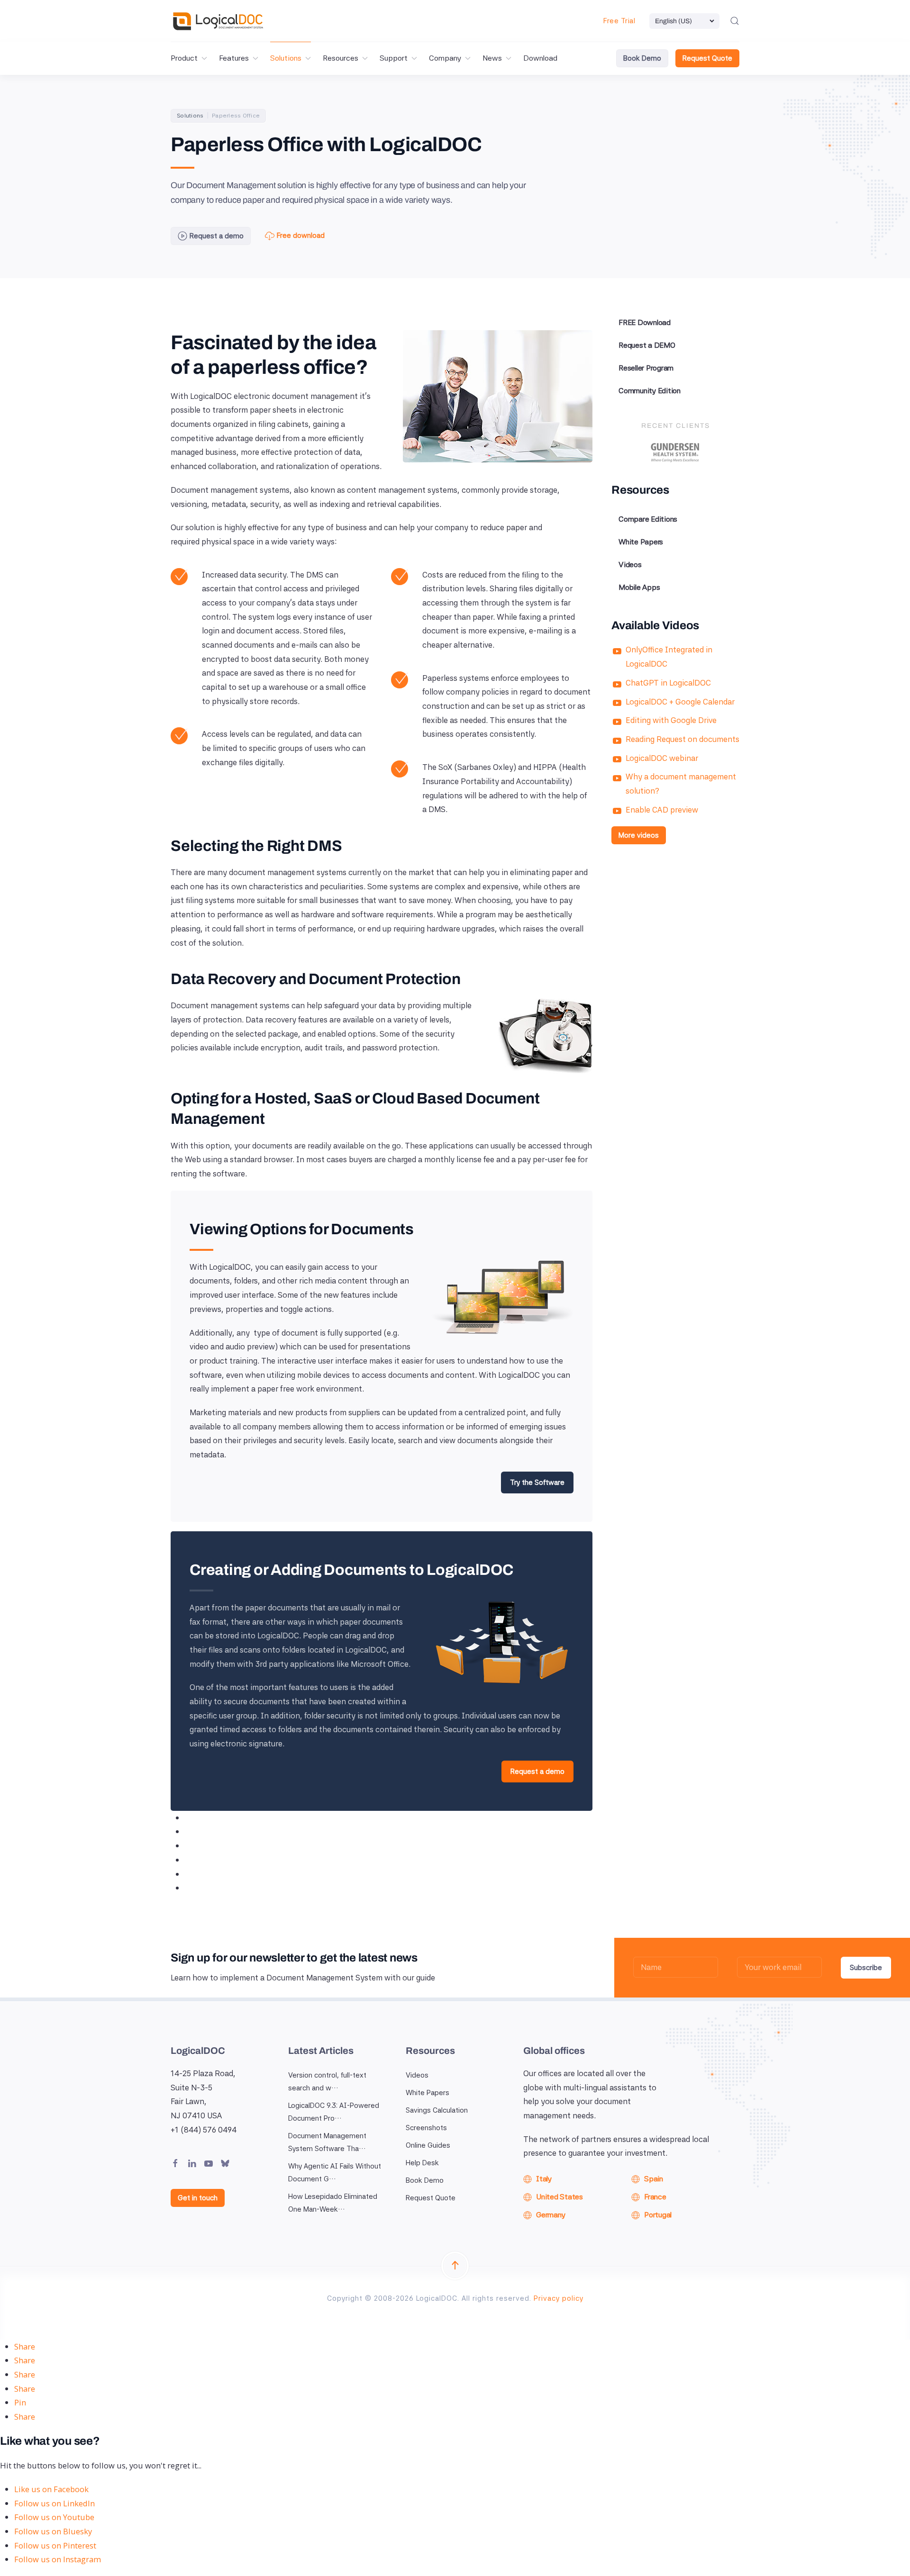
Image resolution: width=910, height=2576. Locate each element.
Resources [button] (341, 58)
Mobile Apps (639, 587)
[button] (735, 21)
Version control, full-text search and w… (327, 2082)
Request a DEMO (647, 345)
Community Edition (650, 391)
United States (560, 2197)
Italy (544, 2179)
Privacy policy (559, 2298)
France (655, 2197)
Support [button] (394, 58)
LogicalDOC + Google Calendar (680, 702)
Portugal (658, 2215)
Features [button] (234, 58)
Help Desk (422, 2163)
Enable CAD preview (662, 810)
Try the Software (537, 1482)
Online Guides (428, 2145)
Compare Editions (648, 519)
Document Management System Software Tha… (327, 2142)
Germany (551, 2215)
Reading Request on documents (682, 739)
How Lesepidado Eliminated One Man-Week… (333, 2203)
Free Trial (619, 21)
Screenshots (426, 2128)
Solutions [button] (286, 58)
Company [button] (445, 58)
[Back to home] (218, 21)
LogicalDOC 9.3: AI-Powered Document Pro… (334, 2112)
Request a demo (217, 236)
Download (540, 58)
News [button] (492, 58)
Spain (654, 2179)
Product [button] (184, 58)
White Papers (641, 542)
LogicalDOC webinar (662, 758)
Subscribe (866, 1968)
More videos (639, 835)
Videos (630, 565)
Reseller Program (646, 368)
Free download (301, 235)
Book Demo (642, 58)
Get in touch (198, 2198)
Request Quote (707, 58)
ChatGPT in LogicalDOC (668, 683)
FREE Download (645, 322)
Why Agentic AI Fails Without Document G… (335, 2173)
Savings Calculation (437, 2110)
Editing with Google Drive (671, 720)
